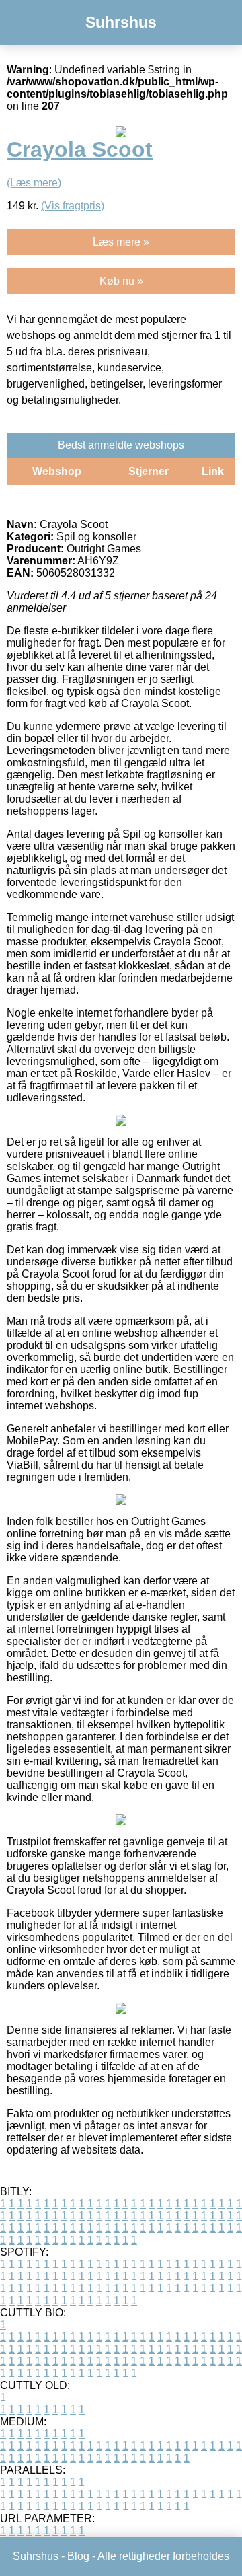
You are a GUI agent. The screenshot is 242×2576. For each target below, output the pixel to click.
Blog (78, 2556)
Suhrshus (121, 22)
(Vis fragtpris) (73, 206)
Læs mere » (121, 242)
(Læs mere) (34, 183)
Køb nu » (121, 281)
